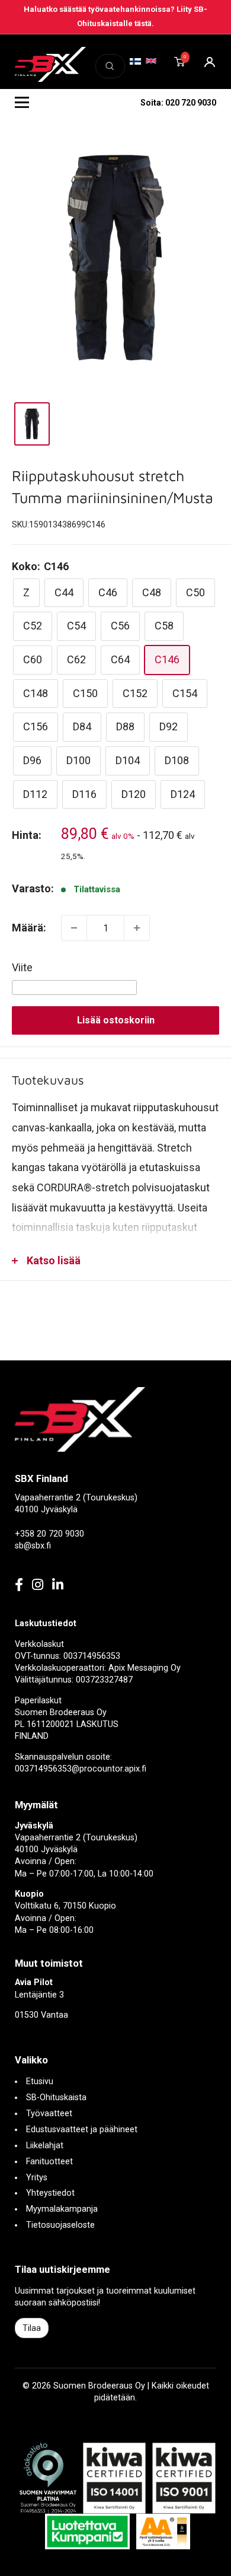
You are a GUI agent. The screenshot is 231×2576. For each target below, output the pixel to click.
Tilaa (32, 2328)
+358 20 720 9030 (49, 1534)
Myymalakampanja (62, 2209)
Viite (22, 967)
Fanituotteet (49, 2162)
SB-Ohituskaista (56, 2098)
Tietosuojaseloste (60, 2225)
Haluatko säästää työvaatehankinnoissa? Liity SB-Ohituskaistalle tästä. (115, 16)
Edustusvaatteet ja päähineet (82, 2130)
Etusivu (40, 2082)
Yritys (37, 2178)
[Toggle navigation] (22, 103)
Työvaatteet (49, 2114)
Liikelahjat (45, 2146)
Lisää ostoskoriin (116, 1020)
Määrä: (29, 928)
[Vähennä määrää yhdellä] (74, 928)
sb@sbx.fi (33, 1546)
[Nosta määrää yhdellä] (137, 928)
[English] (151, 61)
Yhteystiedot (50, 2193)
